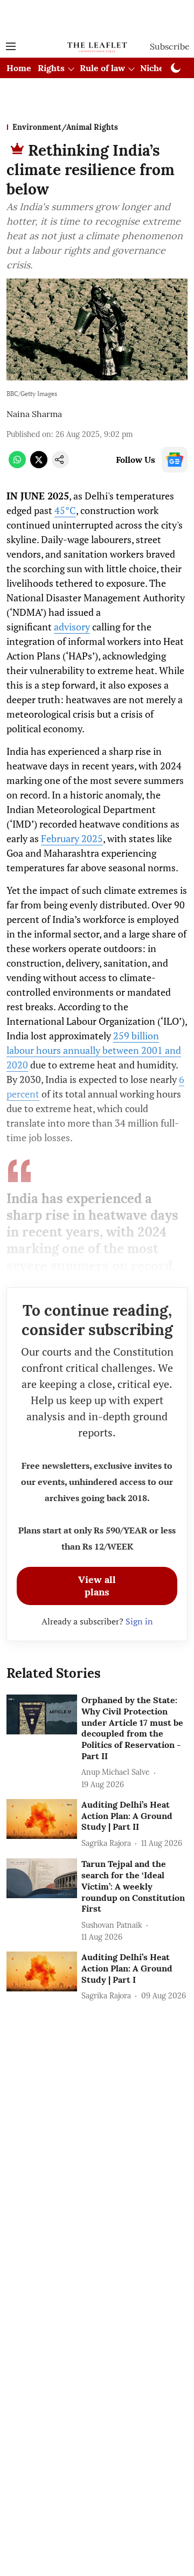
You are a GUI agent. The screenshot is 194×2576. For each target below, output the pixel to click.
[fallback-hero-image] (42, 1714)
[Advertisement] (97, 18)
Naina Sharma (34, 414)
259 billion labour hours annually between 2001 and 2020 (94, 1050)
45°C (65, 510)
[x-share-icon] (39, 465)
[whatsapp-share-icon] (17, 465)
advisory (72, 627)
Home (19, 68)
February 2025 (72, 838)
